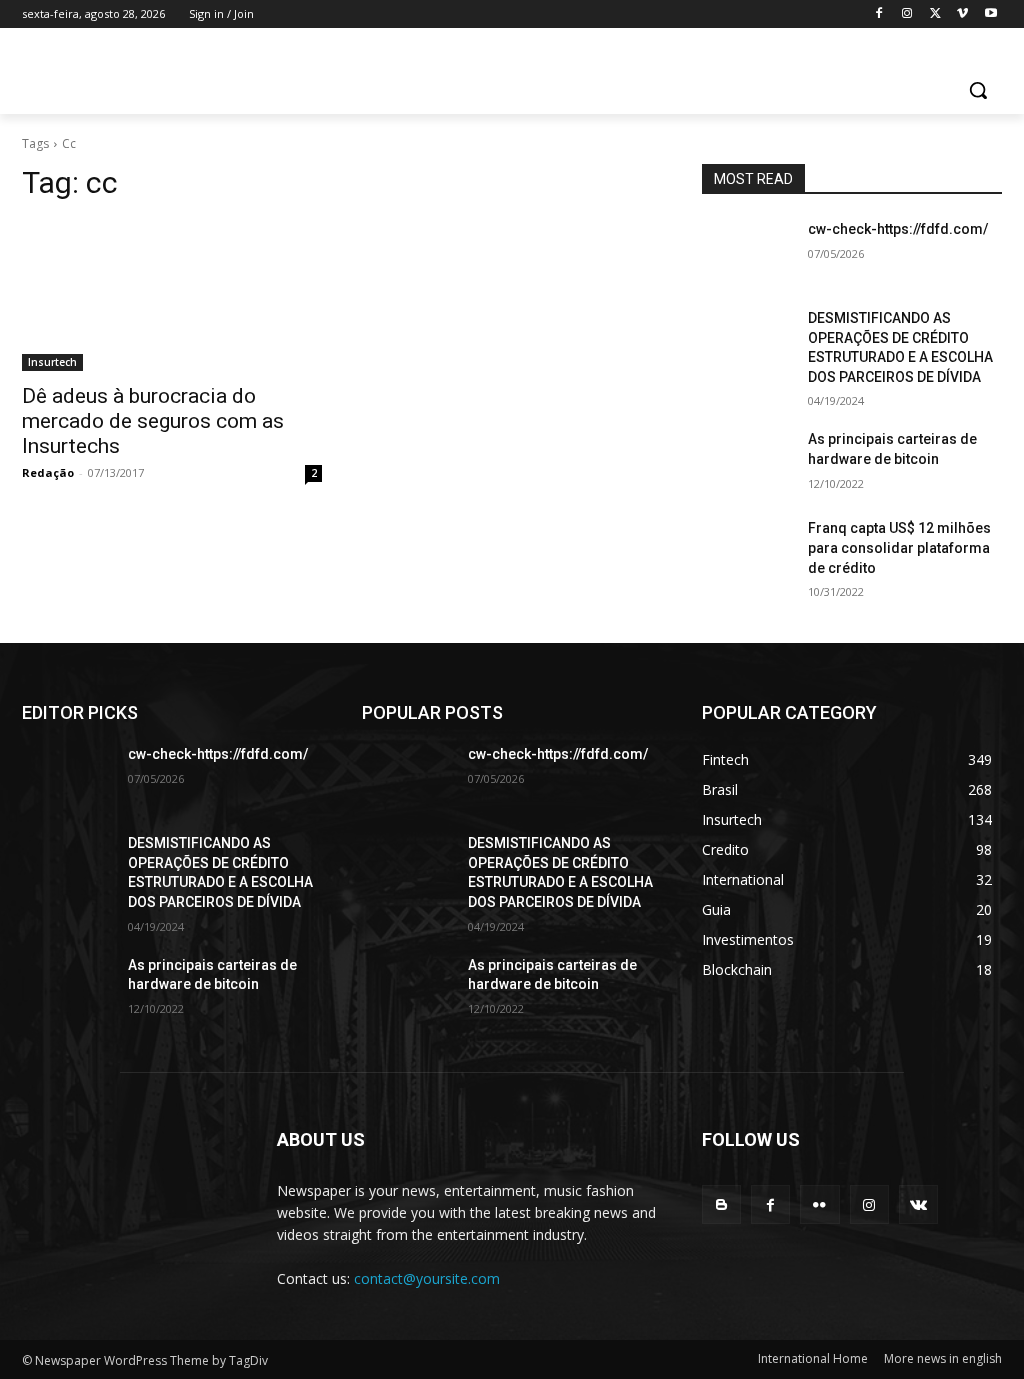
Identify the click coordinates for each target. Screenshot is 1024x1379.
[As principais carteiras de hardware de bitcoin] (747, 461)
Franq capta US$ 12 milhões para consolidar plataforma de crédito (899, 547)
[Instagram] (907, 14)
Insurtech (52, 362)
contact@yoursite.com (427, 1278)
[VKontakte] (918, 1204)
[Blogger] (721, 1204)
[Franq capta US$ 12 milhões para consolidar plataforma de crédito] (747, 550)
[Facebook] (879, 14)
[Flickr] (819, 1204)
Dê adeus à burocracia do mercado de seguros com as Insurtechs (153, 421)
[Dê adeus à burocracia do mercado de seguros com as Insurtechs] (172, 296)
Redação (48, 472)
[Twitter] (935, 14)
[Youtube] (990, 14)
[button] (978, 90)
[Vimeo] (962, 14)
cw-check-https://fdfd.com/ (898, 229)
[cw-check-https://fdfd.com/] (747, 251)
